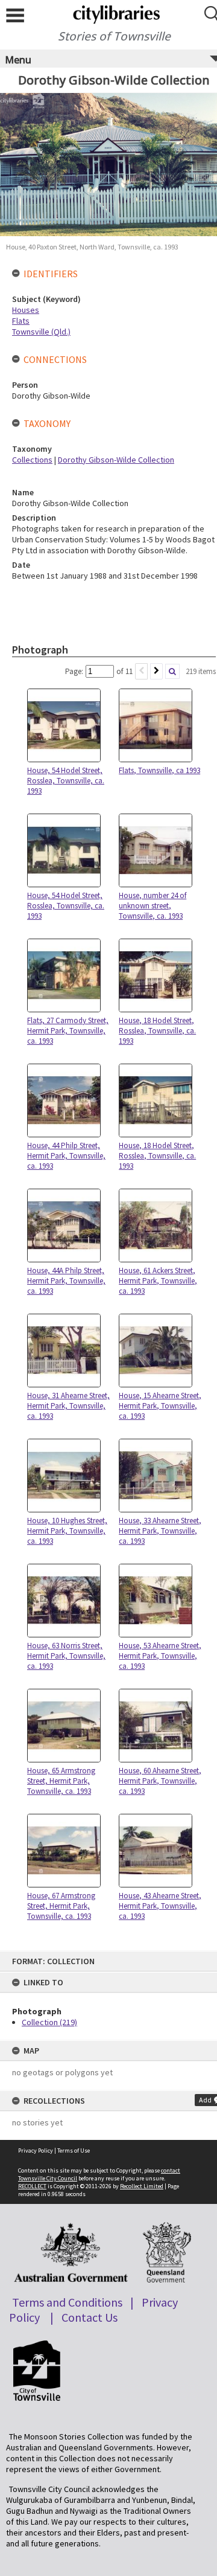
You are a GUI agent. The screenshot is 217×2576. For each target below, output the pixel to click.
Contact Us (90, 2317)
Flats (21, 321)
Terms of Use (74, 2150)
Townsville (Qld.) (41, 332)
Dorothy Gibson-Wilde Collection (116, 460)
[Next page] (156, 671)
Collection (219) (49, 2022)
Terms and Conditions (67, 2302)
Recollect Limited (142, 2186)
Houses (26, 310)
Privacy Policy (36, 2150)
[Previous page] (141, 671)
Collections (32, 460)
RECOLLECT (32, 2186)
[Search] (172, 671)
